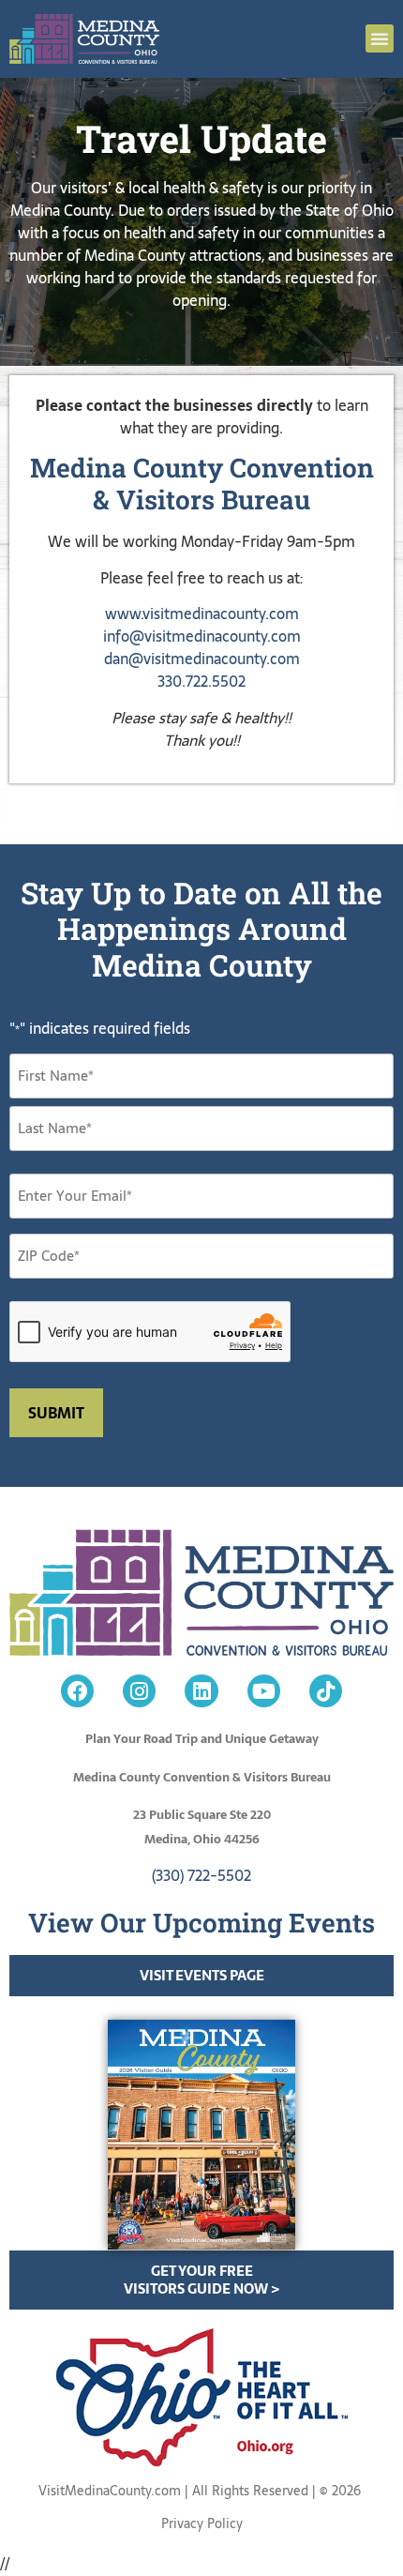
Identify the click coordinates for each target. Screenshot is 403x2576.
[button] (380, 38)
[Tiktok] (326, 1691)
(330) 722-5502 (201, 1875)
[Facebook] (77, 1691)
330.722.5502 (201, 681)
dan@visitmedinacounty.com (202, 659)
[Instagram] (139, 1691)
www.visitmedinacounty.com (202, 614)
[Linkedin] (201, 1691)
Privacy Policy (202, 2523)
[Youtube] (264, 1691)
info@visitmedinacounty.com (202, 636)
